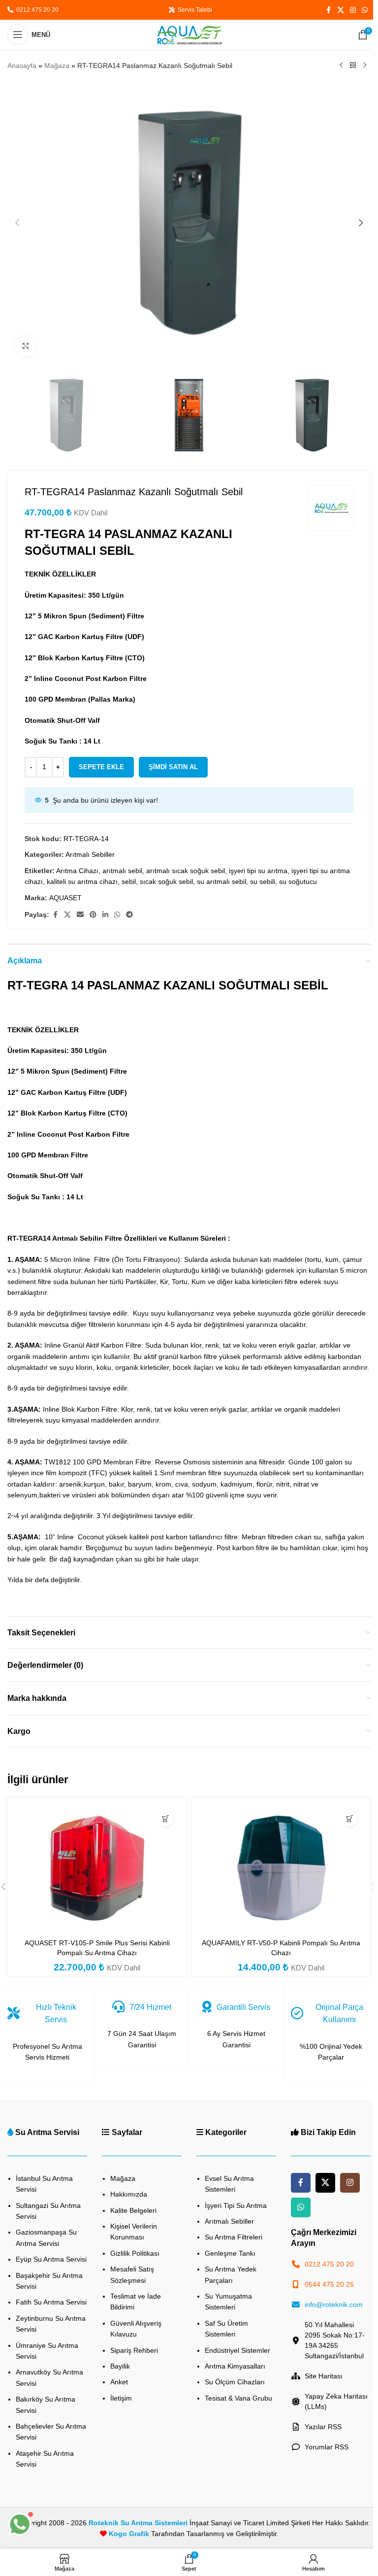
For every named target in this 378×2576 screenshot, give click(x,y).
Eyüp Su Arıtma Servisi (51, 2259)
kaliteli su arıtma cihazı (82, 881)
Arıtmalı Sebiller (90, 854)
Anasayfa (22, 66)
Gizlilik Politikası (135, 2253)
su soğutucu (298, 881)
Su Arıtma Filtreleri (234, 2237)
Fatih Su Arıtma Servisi (51, 2302)
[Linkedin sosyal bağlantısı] (105, 915)
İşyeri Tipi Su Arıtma (236, 2205)
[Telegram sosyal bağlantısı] (129, 915)
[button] (17, 223)
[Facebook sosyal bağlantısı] (328, 10)
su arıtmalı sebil (221, 881)
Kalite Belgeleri (133, 2210)
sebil (129, 881)
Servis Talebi (193, 10)
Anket (119, 2382)
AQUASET (65, 898)
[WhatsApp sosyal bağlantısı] (365, 10)
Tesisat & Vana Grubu (238, 2398)
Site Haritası (324, 2376)
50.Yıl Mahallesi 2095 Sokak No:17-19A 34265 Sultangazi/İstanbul (335, 2340)
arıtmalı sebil (122, 871)
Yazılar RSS (323, 2427)
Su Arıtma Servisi (47, 2132)
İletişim (121, 2398)
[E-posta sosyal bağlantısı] (80, 915)
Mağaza (57, 66)
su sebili (263, 881)
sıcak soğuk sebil (166, 881)
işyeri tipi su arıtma (258, 871)
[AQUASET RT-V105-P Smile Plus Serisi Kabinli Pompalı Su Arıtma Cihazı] (97, 1868)
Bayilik (120, 2366)
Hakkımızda (129, 2194)
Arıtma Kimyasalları (235, 2366)
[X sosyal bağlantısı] (341, 10)
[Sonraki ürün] (365, 66)
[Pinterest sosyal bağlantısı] (93, 915)
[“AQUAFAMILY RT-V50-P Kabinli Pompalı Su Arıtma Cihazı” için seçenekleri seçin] (350, 1818)
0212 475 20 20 (36, 10)
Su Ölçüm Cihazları (235, 2382)
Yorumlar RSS (327, 2447)
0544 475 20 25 (329, 2284)
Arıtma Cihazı (77, 871)
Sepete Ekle (101, 767)
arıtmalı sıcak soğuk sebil (186, 871)
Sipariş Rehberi (134, 2350)
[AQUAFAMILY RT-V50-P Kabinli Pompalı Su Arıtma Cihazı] (281, 1868)
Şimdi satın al (173, 767)
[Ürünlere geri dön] (353, 66)
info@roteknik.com (334, 2305)
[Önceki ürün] (341, 66)
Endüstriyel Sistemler (237, 2350)
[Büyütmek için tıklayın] (26, 346)
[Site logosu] (189, 34)
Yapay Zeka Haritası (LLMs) (336, 2401)
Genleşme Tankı (230, 2253)
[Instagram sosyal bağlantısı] (353, 10)
